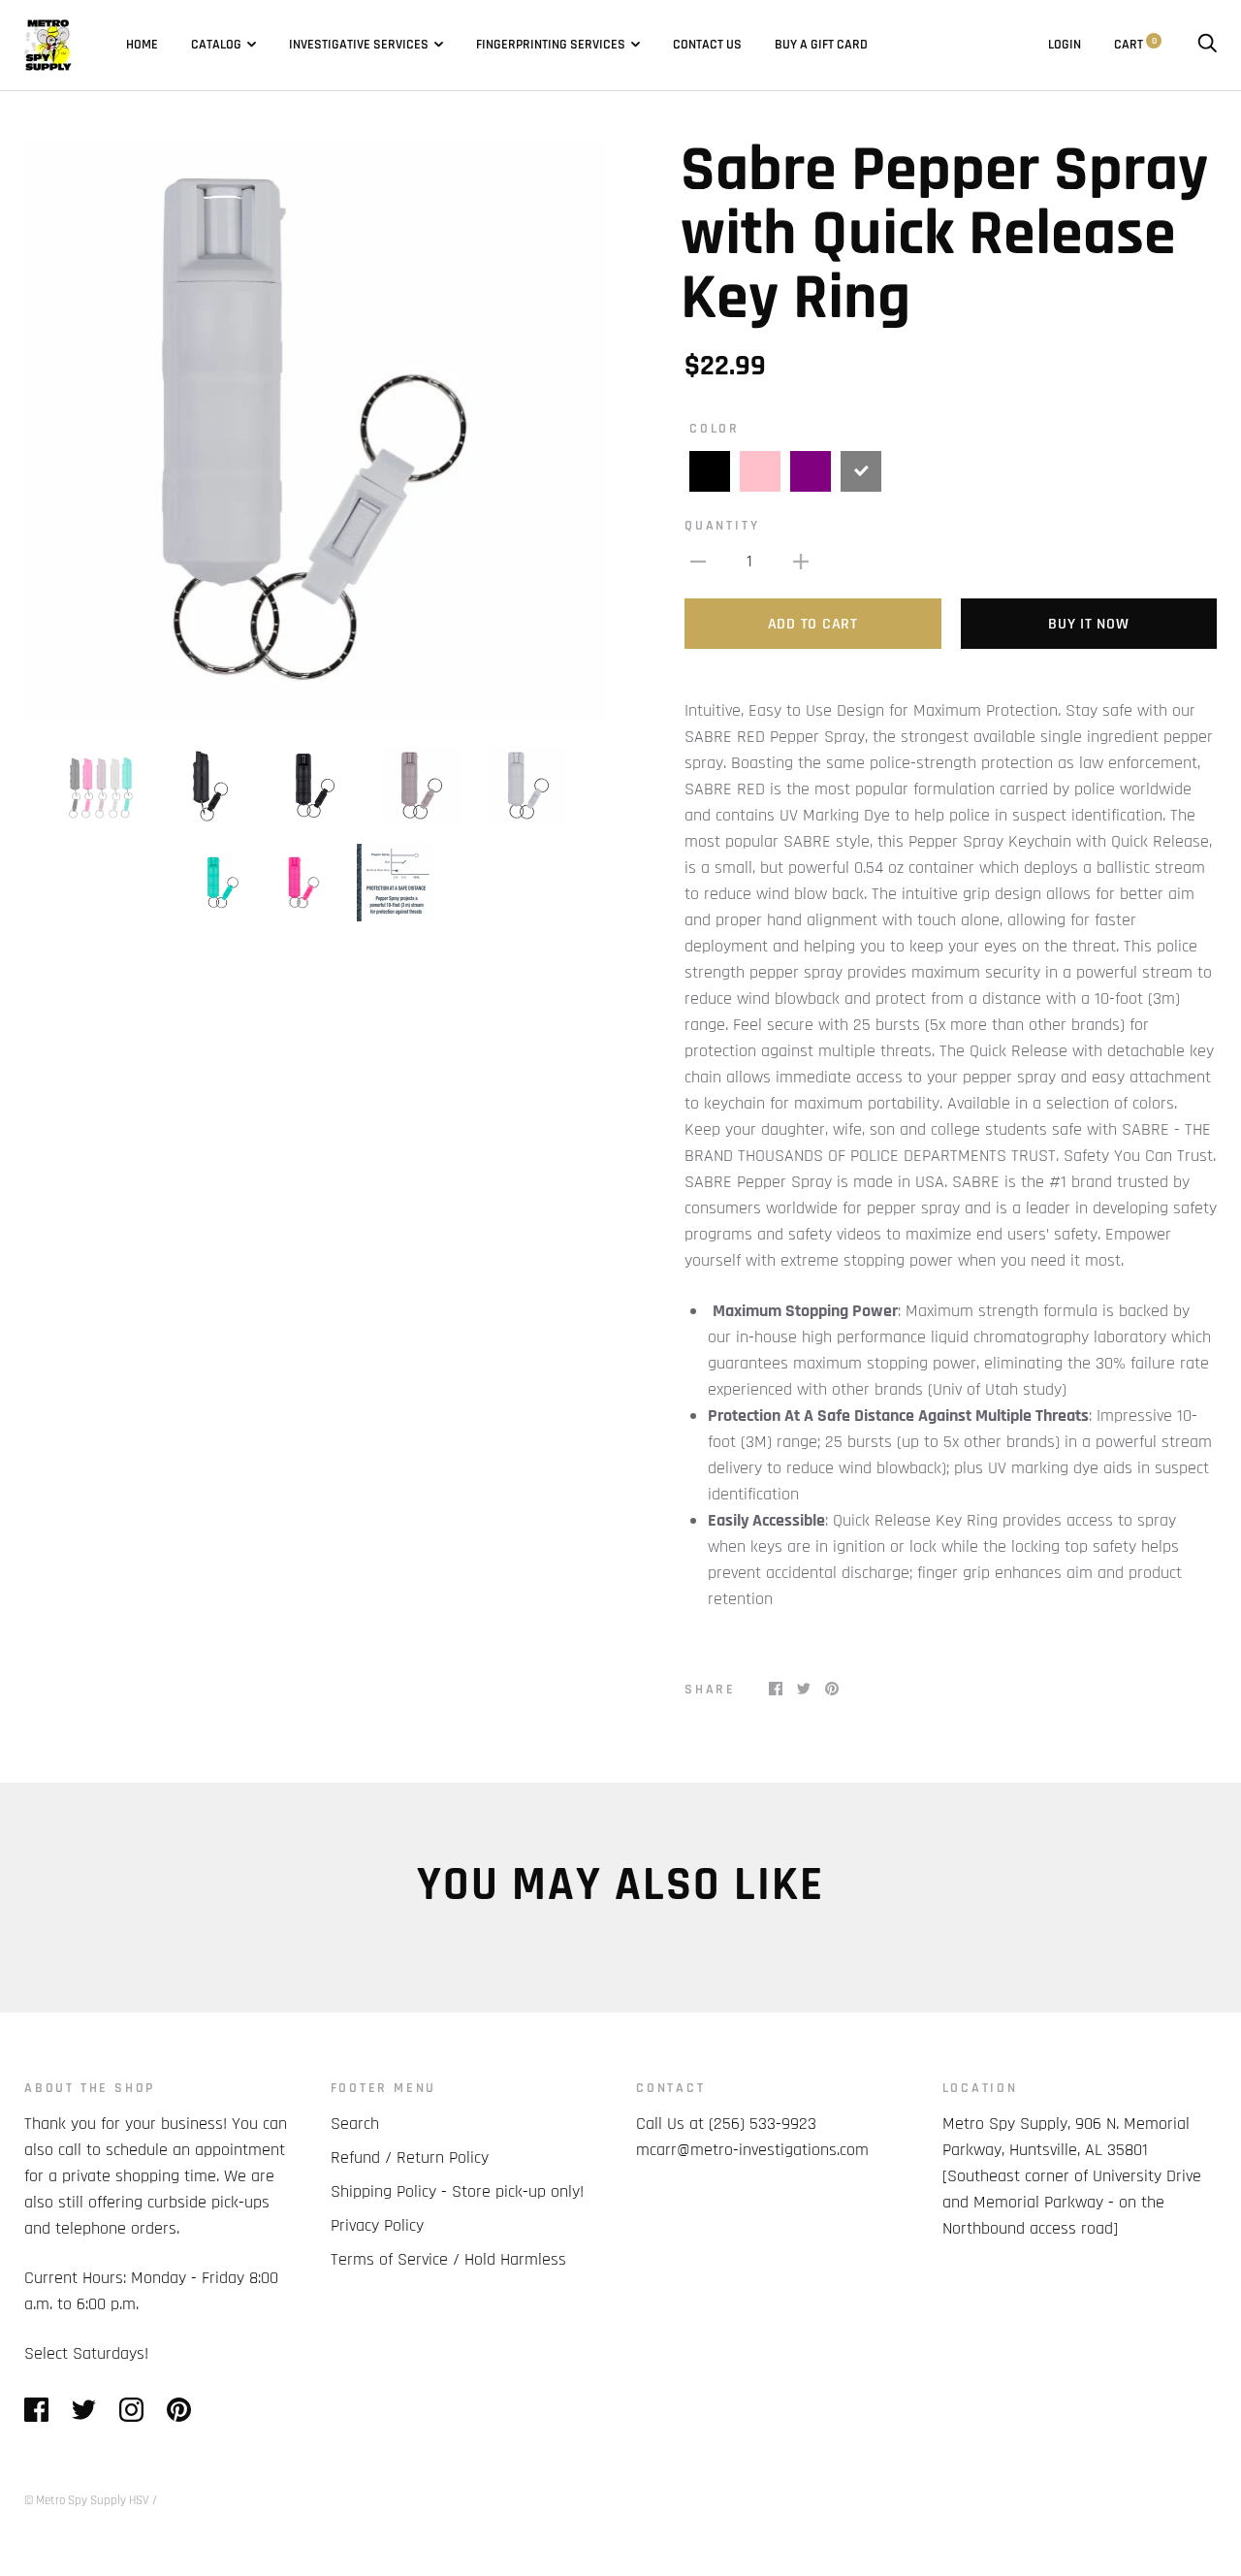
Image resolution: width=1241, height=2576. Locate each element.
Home (142, 45)
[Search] (1207, 45)
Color (715, 429)
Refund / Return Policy (410, 2157)
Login (1065, 45)
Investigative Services (359, 45)
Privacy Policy (377, 2225)
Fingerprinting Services (551, 45)
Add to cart (813, 624)
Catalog (216, 45)
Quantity (722, 526)
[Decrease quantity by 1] (698, 561)
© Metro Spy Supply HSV (87, 2500)
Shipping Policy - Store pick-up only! (457, 2191)
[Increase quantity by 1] (801, 561)
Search (355, 2124)
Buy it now (1089, 624)
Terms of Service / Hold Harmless (448, 2259)
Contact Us (707, 45)
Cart (1135, 45)
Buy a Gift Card (821, 45)
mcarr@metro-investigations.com (752, 2150)
